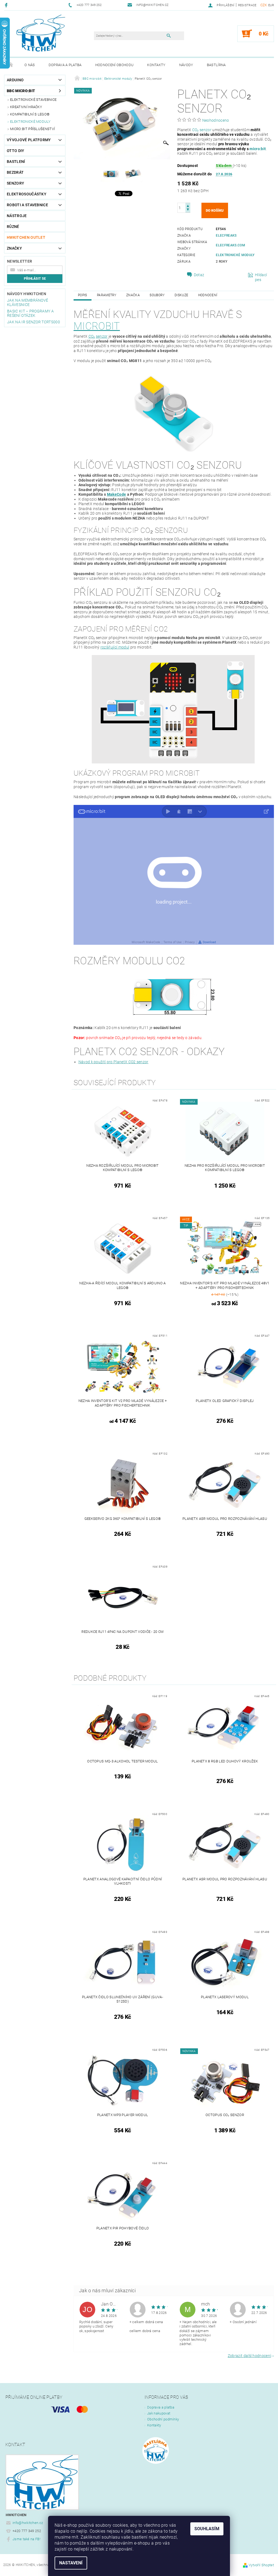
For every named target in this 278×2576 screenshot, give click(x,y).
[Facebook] (7, 5)
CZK (264, 5)
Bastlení (16, 162)
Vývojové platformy (29, 140)
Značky (14, 248)
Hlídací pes (261, 277)
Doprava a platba (65, 65)
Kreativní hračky (26, 107)
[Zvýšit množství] (188, 205)
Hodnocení (208, 295)
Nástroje (17, 216)
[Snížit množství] (188, 210)
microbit (97, 326)
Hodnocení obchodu (114, 65)
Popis (83, 295)
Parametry (107, 295)
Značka (133, 295)
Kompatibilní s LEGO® (30, 114)
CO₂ (195, 130)
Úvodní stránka (11, 65)
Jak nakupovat (159, 2413)
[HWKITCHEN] (41, 33)
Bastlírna (216, 65)
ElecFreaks (226, 236)
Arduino (15, 80)
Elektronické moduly (30, 122)
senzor (206, 130)
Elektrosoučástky (27, 194)
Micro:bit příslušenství (32, 129)
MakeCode (117, 494)
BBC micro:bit (21, 91)
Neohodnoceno (216, 120)
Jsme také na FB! (26, 2539)
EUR (271, 5)
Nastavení (71, 2563)
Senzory (15, 183)
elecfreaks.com (230, 245)
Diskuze (181, 295)
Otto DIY (16, 151)
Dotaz (199, 275)
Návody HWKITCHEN (27, 294)
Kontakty (156, 65)
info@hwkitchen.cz (28, 2523)
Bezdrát (15, 172)
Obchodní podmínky (163, 2419)
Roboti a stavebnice (27, 205)
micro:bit (258, 149)
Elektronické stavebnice (33, 100)
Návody (186, 65)
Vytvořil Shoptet (261, 2565)
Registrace (247, 5)
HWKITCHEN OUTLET (26, 237)
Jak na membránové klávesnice (28, 302)
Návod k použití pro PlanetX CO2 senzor (113, 1062)
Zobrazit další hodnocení (249, 2356)
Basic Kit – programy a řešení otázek (30, 313)
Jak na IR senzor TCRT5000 (34, 322)
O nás (30, 65)
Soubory (157, 295)
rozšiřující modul (115, 647)
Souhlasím (207, 2529)
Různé (13, 227)
